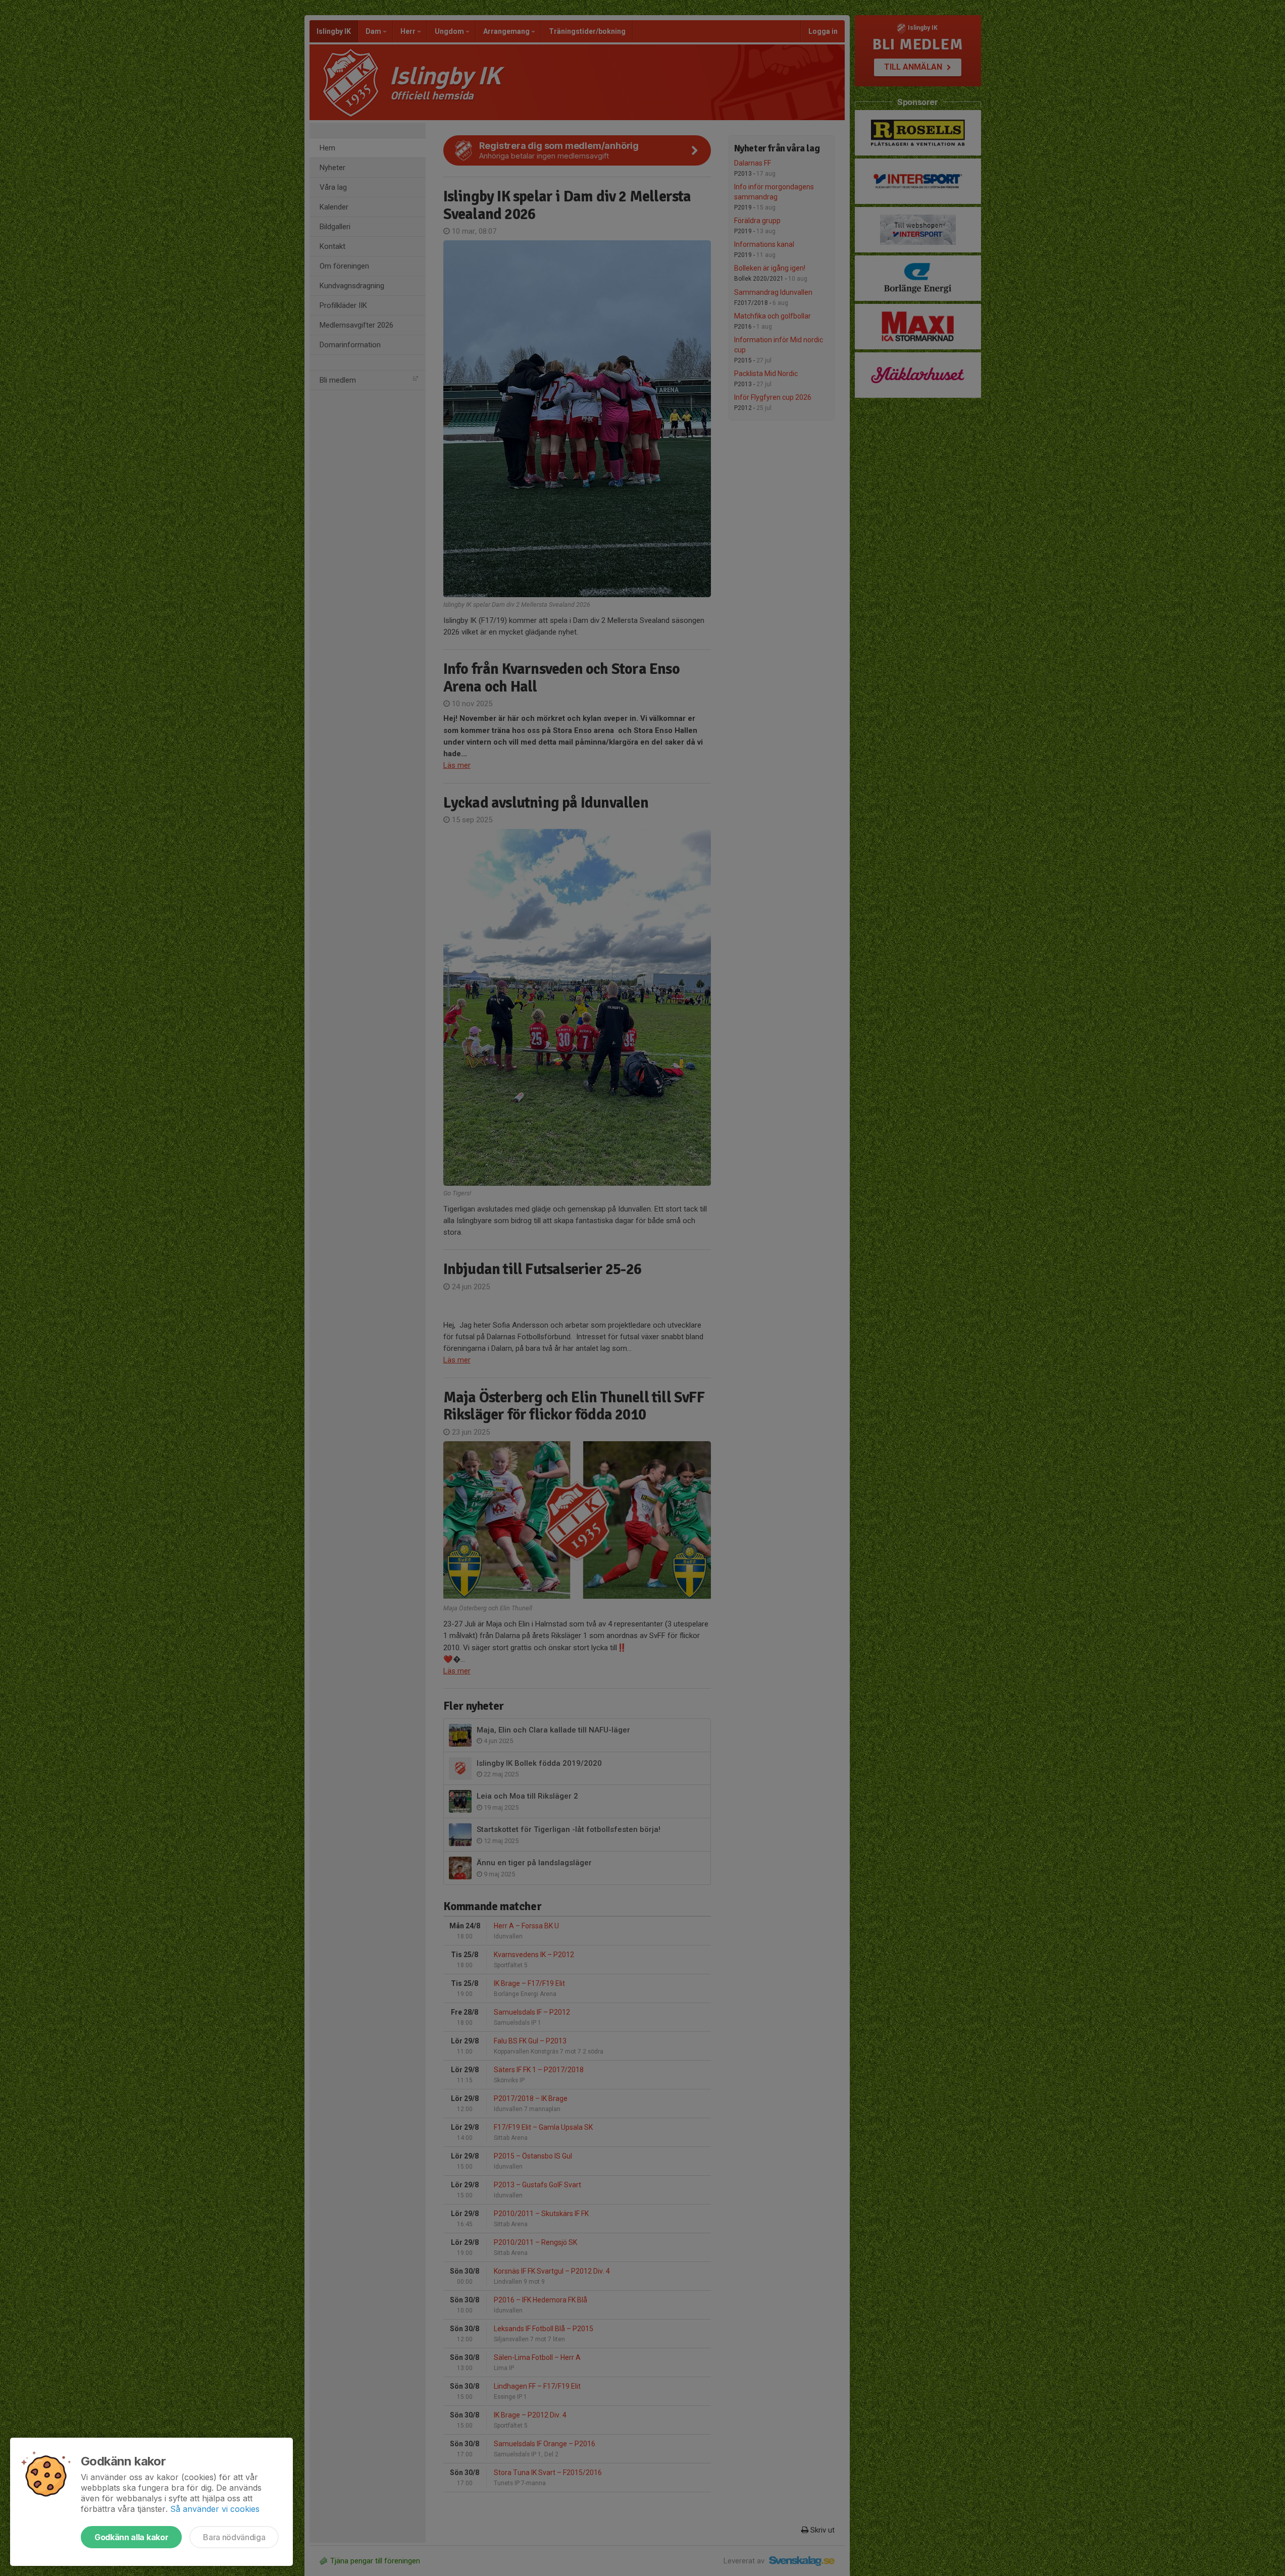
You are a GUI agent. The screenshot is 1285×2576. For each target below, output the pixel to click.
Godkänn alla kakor (131, 2537)
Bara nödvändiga (234, 2537)
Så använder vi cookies (215, 2509)
